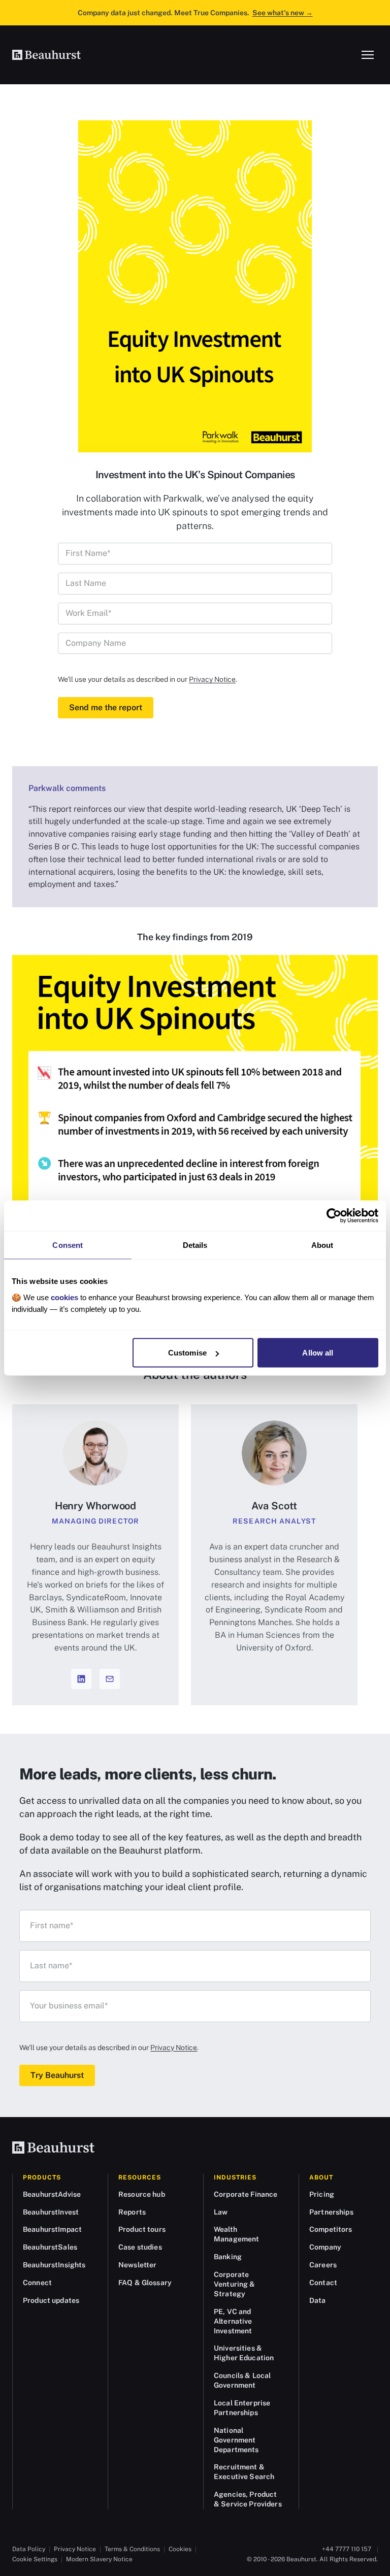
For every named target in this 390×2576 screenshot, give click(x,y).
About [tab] (322, 1245)
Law (221, 2212)
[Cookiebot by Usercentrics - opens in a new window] (334, 1216)
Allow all (318, 1353)
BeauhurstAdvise (52, 2194)
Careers (323, 2265)
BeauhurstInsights (54, 2265)
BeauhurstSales (50, 2247)
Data (318, 2300)
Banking (228, 2257)
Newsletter (137, 2265)
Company (325, 2247)
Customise (187, 1353)
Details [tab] (195, 1245)
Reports (132, 2212)
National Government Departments (236, 2440)
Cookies (180, 2549)
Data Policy (29, 2549)
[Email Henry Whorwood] (110, 1679)
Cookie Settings (35, 2559)
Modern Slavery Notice (99, 2559)
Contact (323, 2283)
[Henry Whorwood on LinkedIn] (81, 1679)
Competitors (331, 2229)
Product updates (51, 2300)
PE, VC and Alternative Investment (233, 2321)
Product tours (142, 2229)
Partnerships (331, 2212)
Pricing (322, 2194)
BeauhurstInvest (51, 2212)
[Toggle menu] (368, 55)
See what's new (283, 13)
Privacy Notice (212, 679)
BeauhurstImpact (52, 2229)
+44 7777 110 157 (347, 2549)
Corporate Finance (246, 2194)
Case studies (140, 2247)
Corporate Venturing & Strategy (235, 2284)
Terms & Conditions (132, 2549)
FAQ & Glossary (145, 2283)
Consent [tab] (68, 1245)
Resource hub (142, 2194)
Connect (37, 2283)
